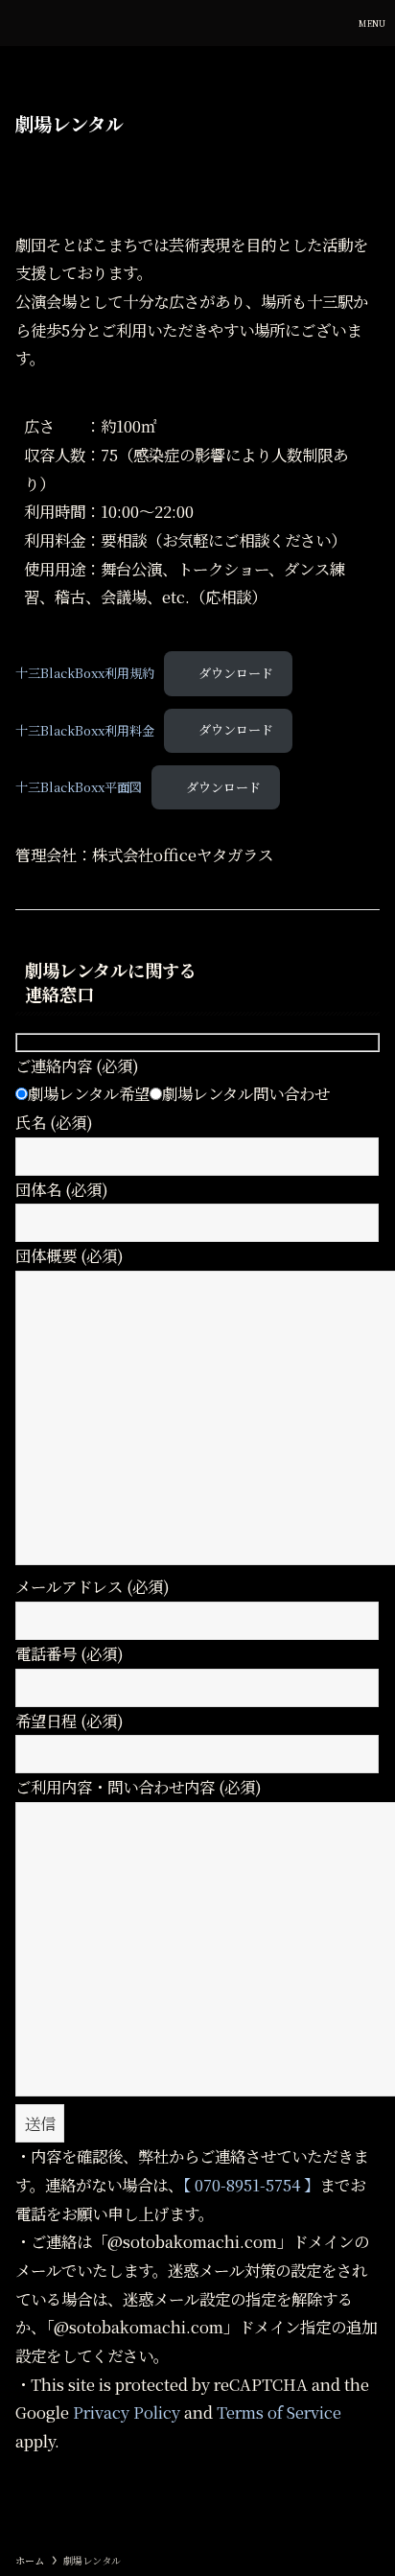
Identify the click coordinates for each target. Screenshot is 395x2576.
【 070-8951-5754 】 (251, 2185)
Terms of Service (279, 2412)
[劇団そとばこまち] (27, 23)
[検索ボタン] (326, 23)
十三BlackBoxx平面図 (79, 787)
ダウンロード (236, 673)
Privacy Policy (127, 2412)
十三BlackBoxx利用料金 (85, 729)
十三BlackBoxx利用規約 (85, 673)
